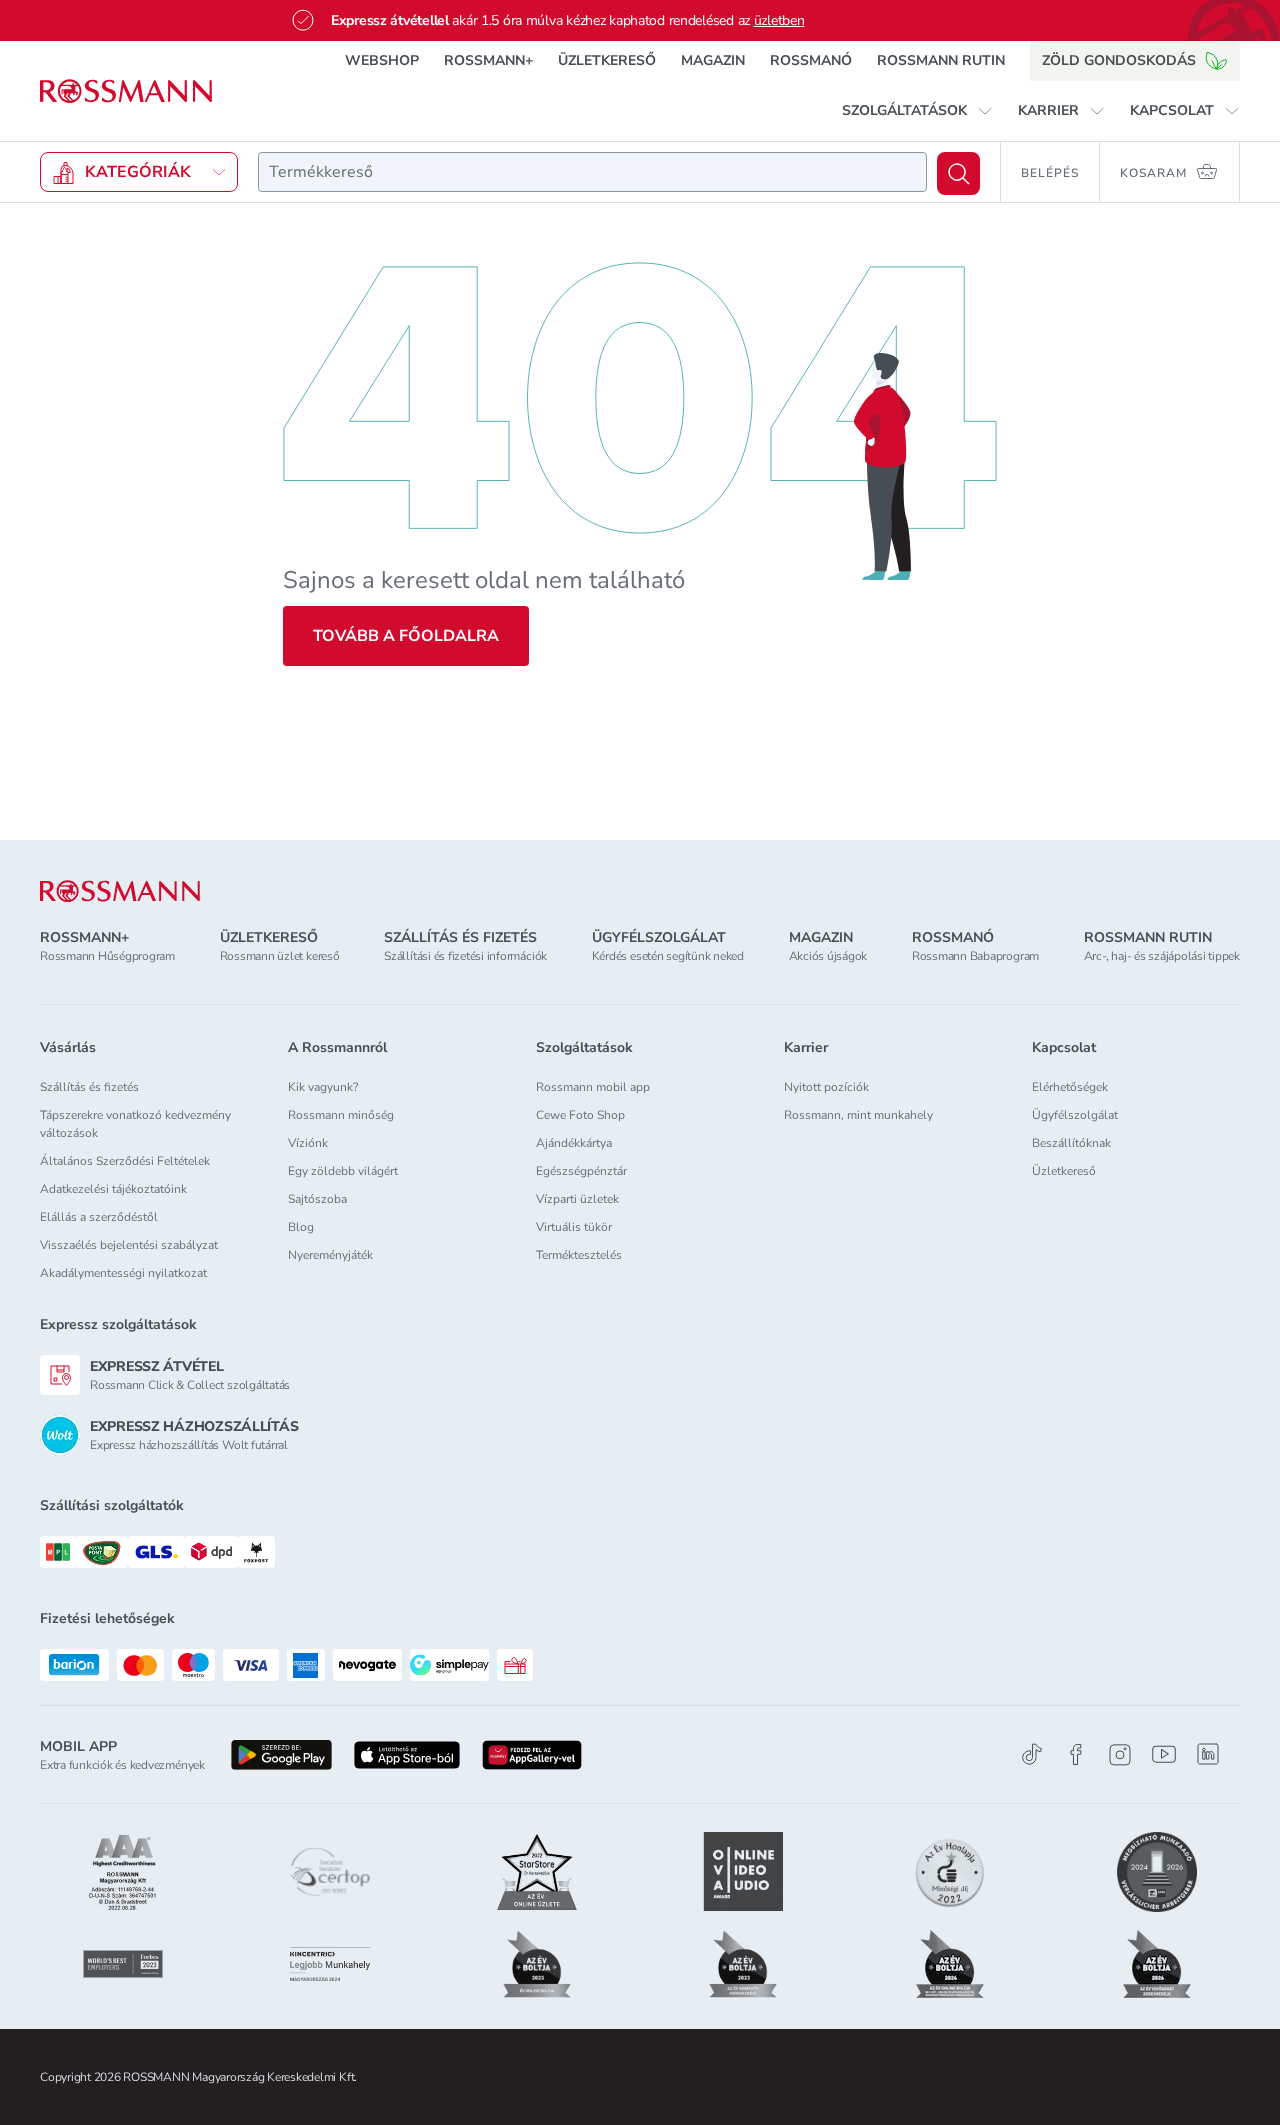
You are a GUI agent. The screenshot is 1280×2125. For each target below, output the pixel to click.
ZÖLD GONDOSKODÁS (1119, 60)
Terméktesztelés (579, 1255)
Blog (301, 1227)
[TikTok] (1032, 1754)
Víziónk (308, 1143)
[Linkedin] (1208, 1754)
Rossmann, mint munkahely (858, 1115)
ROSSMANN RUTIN (941, 60)
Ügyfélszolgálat (1075, 1115)
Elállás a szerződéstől (99, 1217)
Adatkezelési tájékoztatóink (113, 1189)
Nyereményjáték (330, 1255)
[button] (917, 111)
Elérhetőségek (1070, 1087)
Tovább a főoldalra (406, 636)
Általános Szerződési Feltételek (125, 1161)
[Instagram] (1120, 1754)
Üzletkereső (1064, 1171)
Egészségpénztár (581, 1171)
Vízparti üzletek (577, 1199)
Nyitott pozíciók (826, 1087)
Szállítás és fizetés (89, 1087)
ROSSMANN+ (488, 60)
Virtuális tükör (574, 1227)
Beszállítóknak (1071, 1143)
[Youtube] (1164, 1754)
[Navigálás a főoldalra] (126, 91)
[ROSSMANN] (120, 891)
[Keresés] (958, 173)
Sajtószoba (317, 1199)
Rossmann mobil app (593, 1087)
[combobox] (592, 172)
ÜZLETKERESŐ (607, 60)
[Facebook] (1076, 1754)
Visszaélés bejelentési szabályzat (129, 1245)
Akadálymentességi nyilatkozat (123, 1273)
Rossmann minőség (341, 1115)
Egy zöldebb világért (343, 1171)
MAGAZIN (713, 60)
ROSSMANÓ (811, 60)
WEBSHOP (382, 60)
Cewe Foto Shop (580, 1115)
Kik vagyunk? (323, 1087)
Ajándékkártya (574, 1143)
